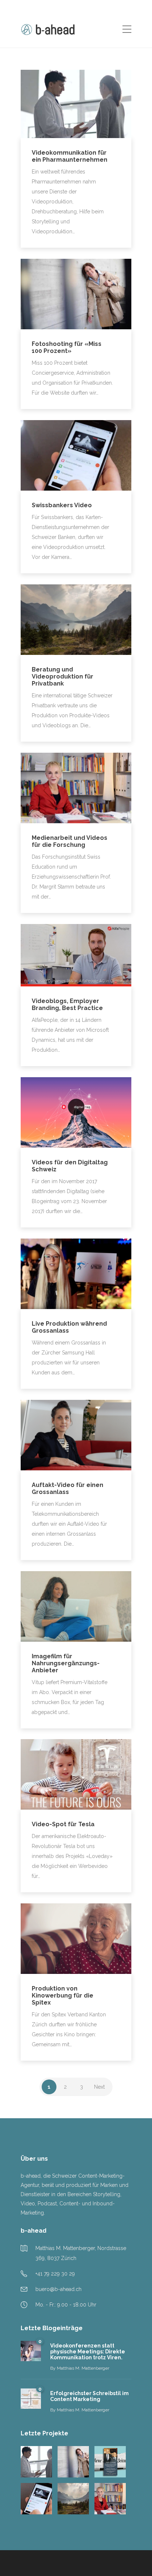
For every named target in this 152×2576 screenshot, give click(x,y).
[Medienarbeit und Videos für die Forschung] (110, 2499)
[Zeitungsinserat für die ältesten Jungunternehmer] (110, 2462)
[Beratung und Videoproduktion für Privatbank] (73, 2499)
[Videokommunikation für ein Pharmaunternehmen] (36, 2462)
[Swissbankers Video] (36, 2499)
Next (99, 2087)
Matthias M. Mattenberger (83, 2368)
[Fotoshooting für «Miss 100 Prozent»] (73, 2462)
